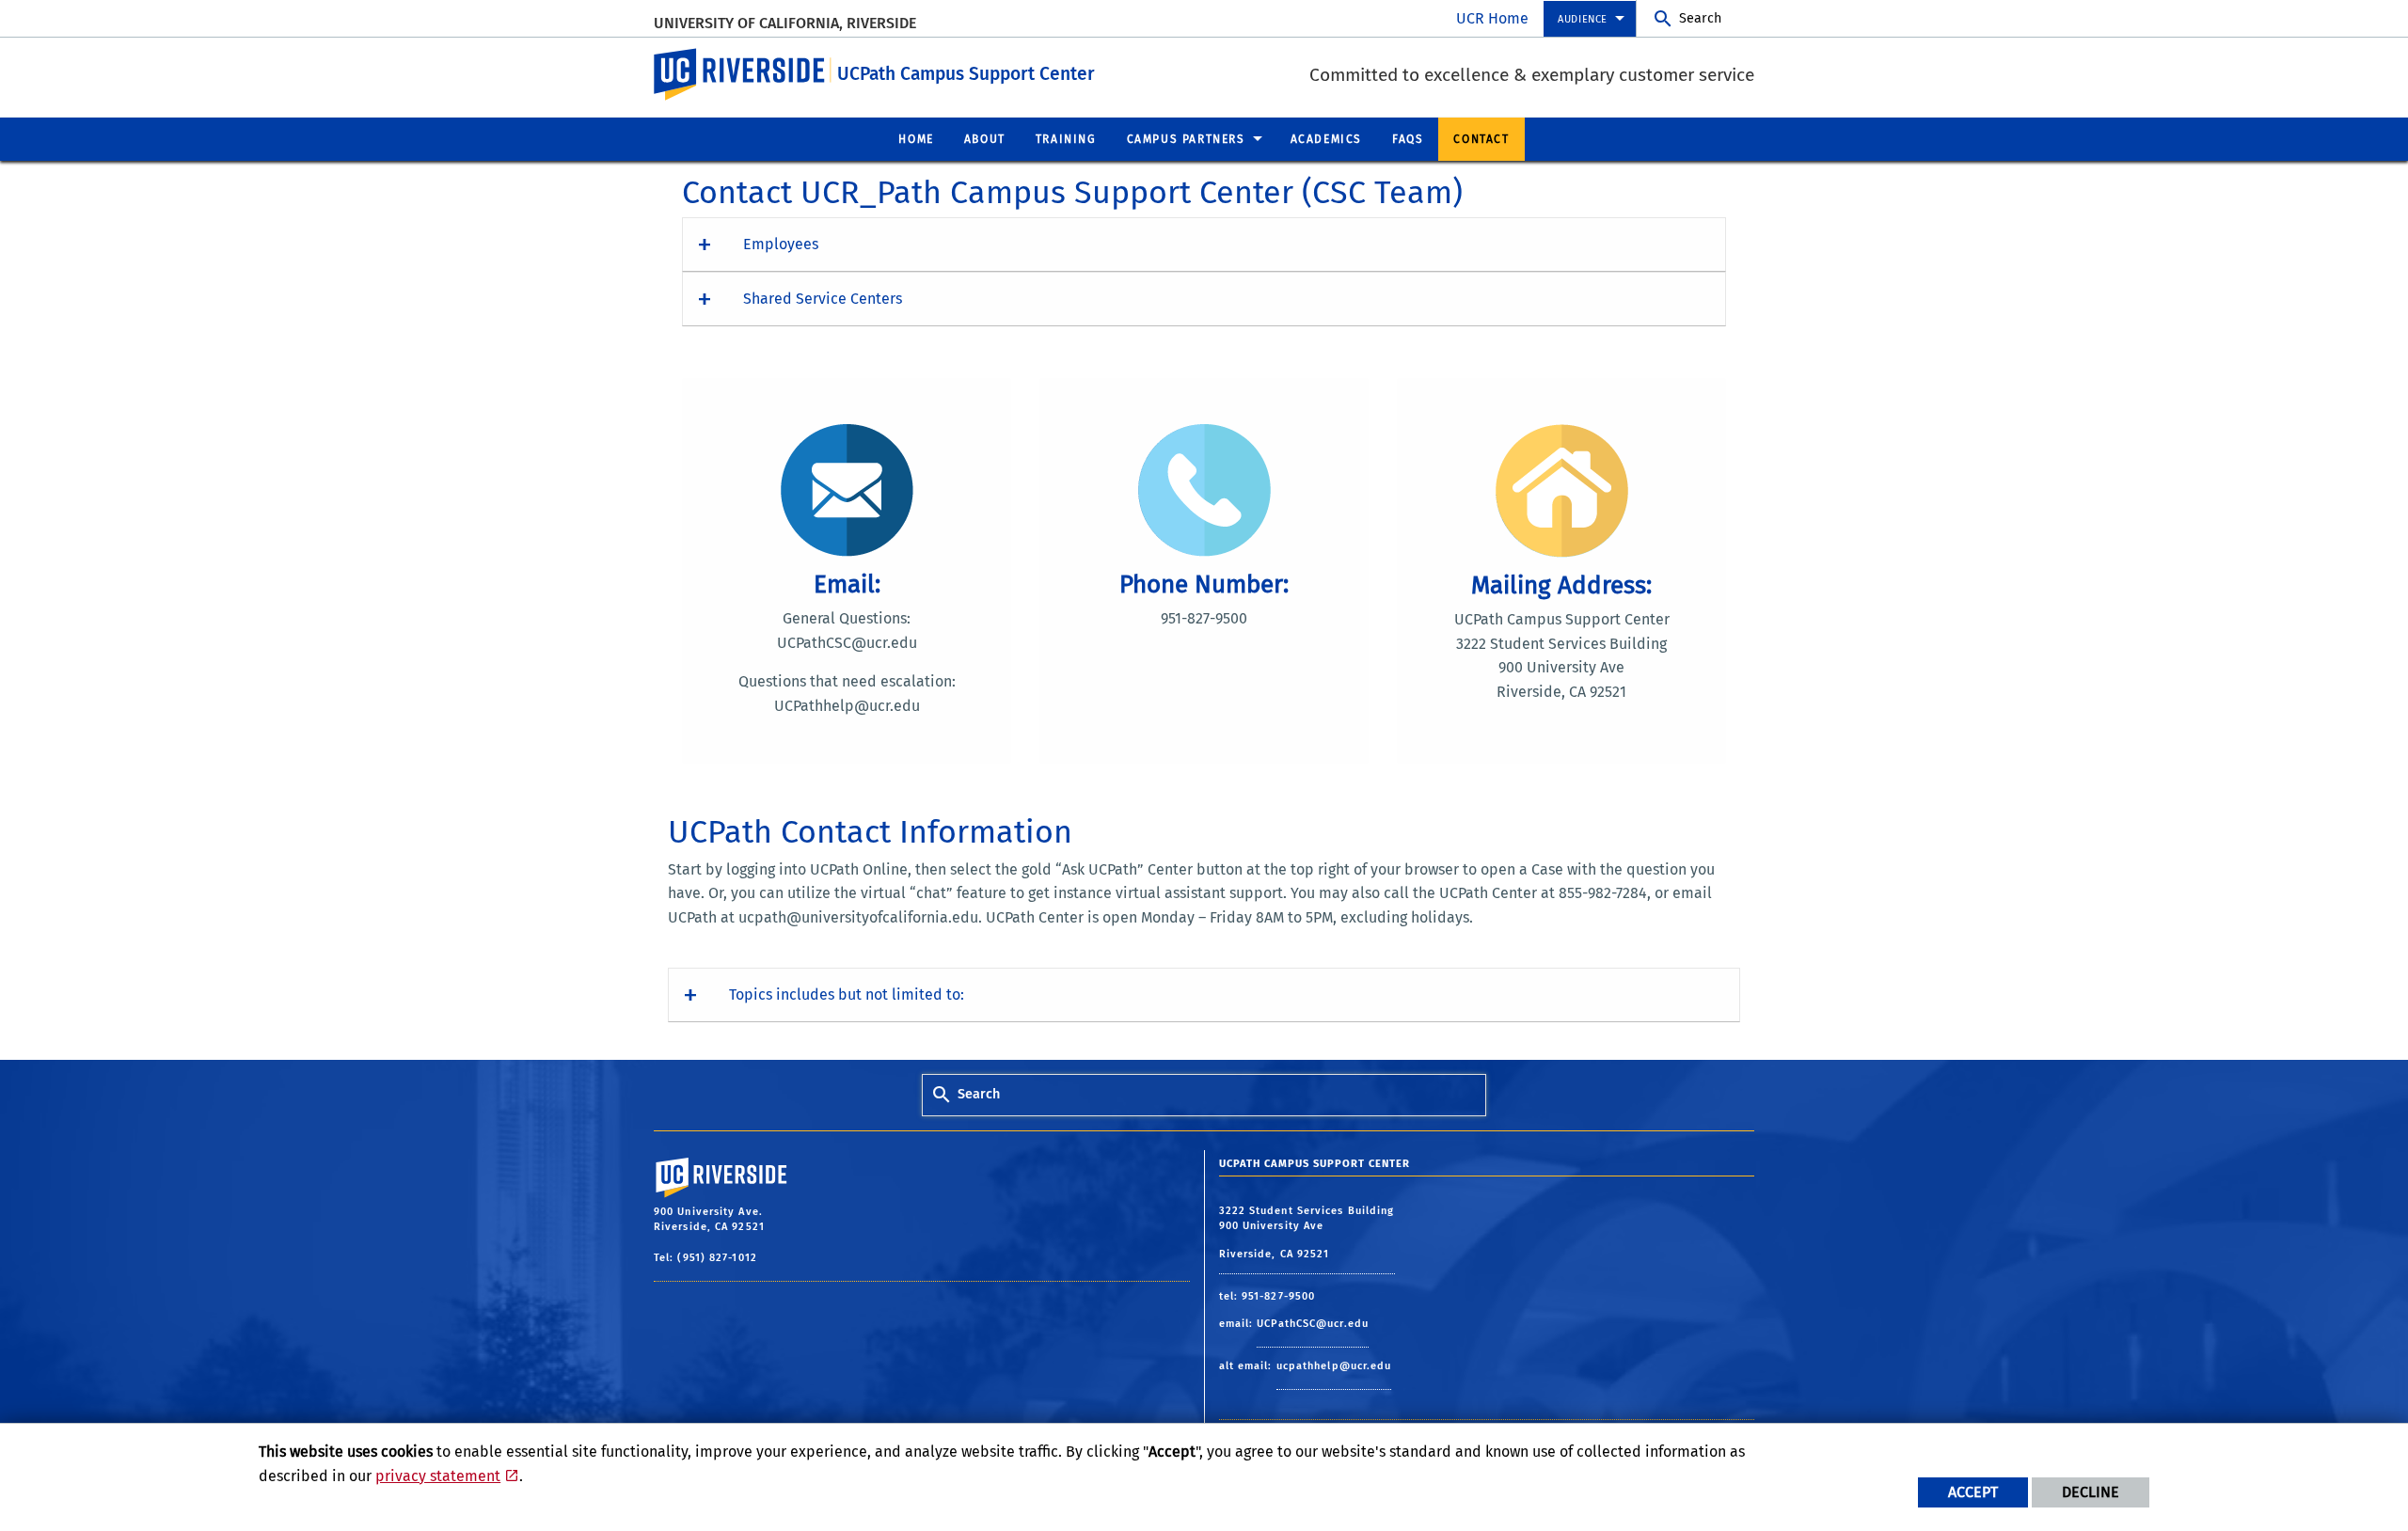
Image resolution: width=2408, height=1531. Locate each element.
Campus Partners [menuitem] (1186, 139)
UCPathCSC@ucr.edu (1313, 1324)
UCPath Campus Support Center (966, 74)
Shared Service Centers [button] (823, 299)
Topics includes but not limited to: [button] (847, 994)
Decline (2091, 1492)
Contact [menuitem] (1481, 139)
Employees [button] (781, 244)
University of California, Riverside (785, 23)
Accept (1973, 1492)
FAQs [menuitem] (1408, 139)
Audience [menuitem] (1583, 19)
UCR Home (1492, 18)
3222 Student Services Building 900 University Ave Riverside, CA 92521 (1307, 1232)
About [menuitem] (985, 139)
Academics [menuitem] (1326, 139)
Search (1700, 18)
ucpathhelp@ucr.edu (1334, 1366)
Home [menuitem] (916, 139)
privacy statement (438, 1476)
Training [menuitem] (1066, 139)
